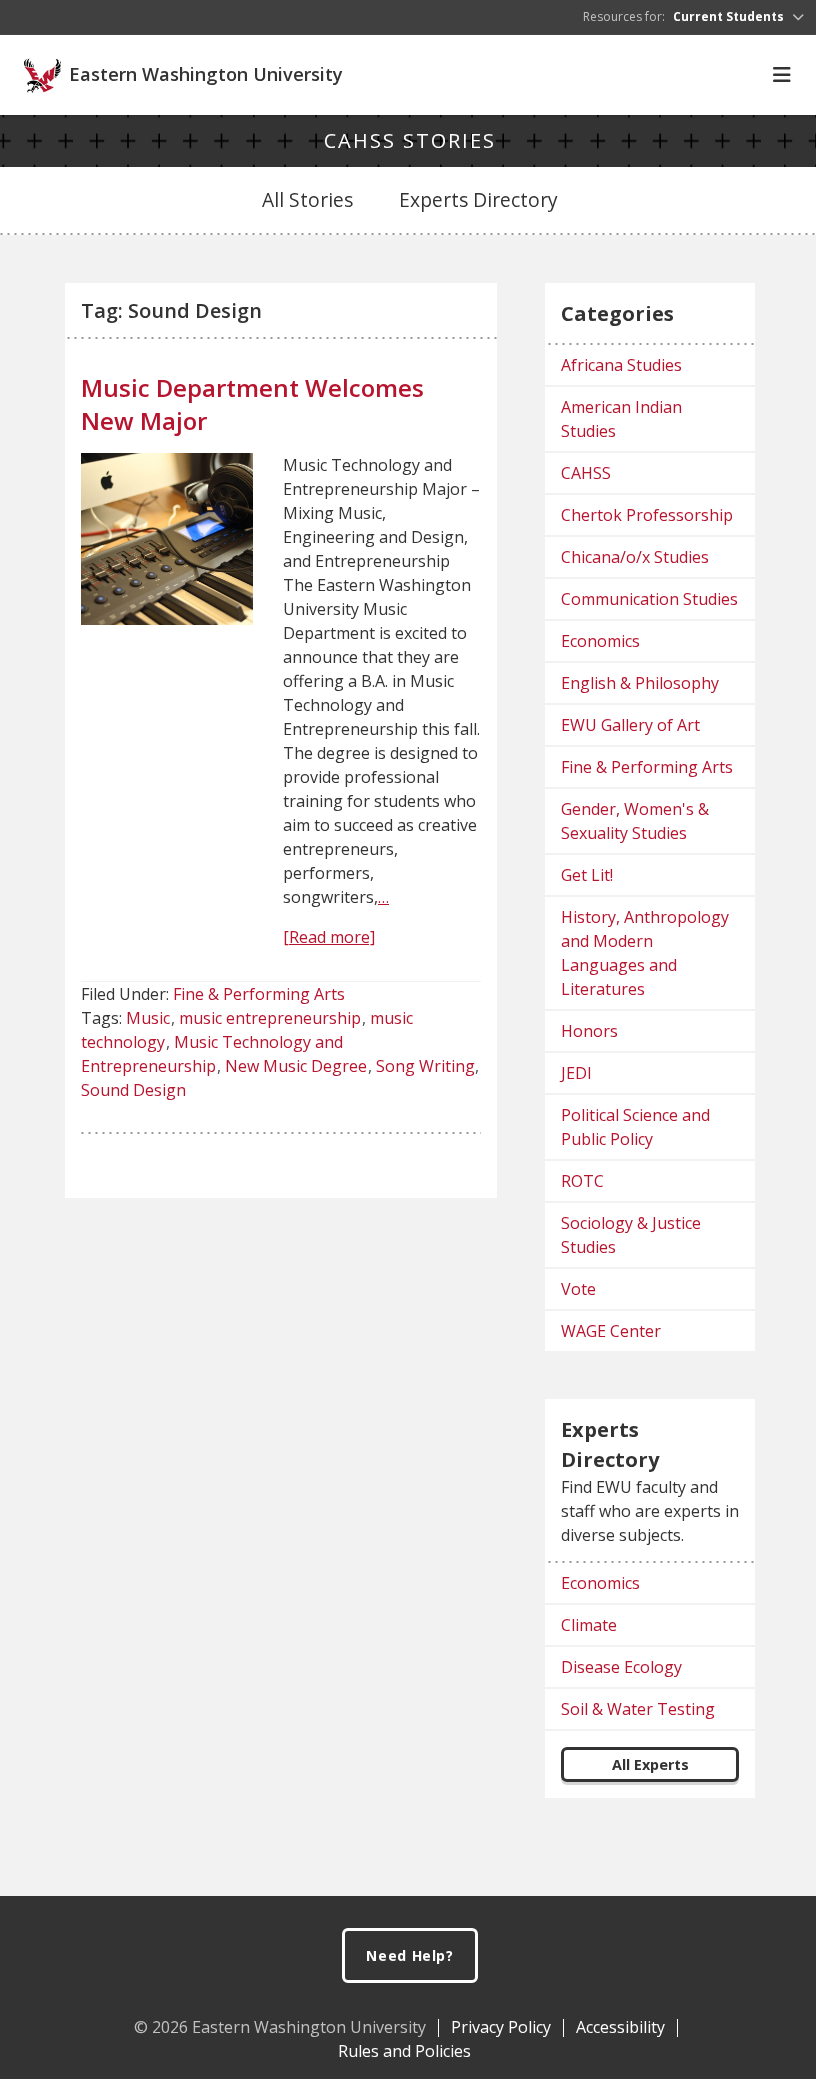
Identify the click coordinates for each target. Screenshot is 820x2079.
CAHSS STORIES (410, 140)
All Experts (650, 1764)
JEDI (576, 1073)
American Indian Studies (621, 419)
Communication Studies (649, 599)
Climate (589, 1625)
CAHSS (586, 473)
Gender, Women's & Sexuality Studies (635, 821)
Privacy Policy (501, 2027)
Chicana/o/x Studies (635, 557)
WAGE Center (611, 1331)
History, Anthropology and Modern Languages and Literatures (645, 953)
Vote (578, 1289)
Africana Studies (621, 365)
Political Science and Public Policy (635, 1127)
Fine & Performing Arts (259, 994)
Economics (600, 641)
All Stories (307, 199)
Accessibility (620, 2027)
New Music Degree (296, 1066)
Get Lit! (587, 875)
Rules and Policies (404, 2051)
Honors (589, 1031)
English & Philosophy (640, 683)
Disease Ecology (621, 1667)
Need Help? (410, 1955)
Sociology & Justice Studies (631, 1235)
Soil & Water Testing (638, 1709)
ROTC (582, 1181)
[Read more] (329, 937)
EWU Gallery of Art (630, 725)
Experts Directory (478, 199)
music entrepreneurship (270, 1018)
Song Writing (425, 1066)
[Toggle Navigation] (782, 75)
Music (148, 1018)
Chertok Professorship (647, 515)
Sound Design (133, 1090)
